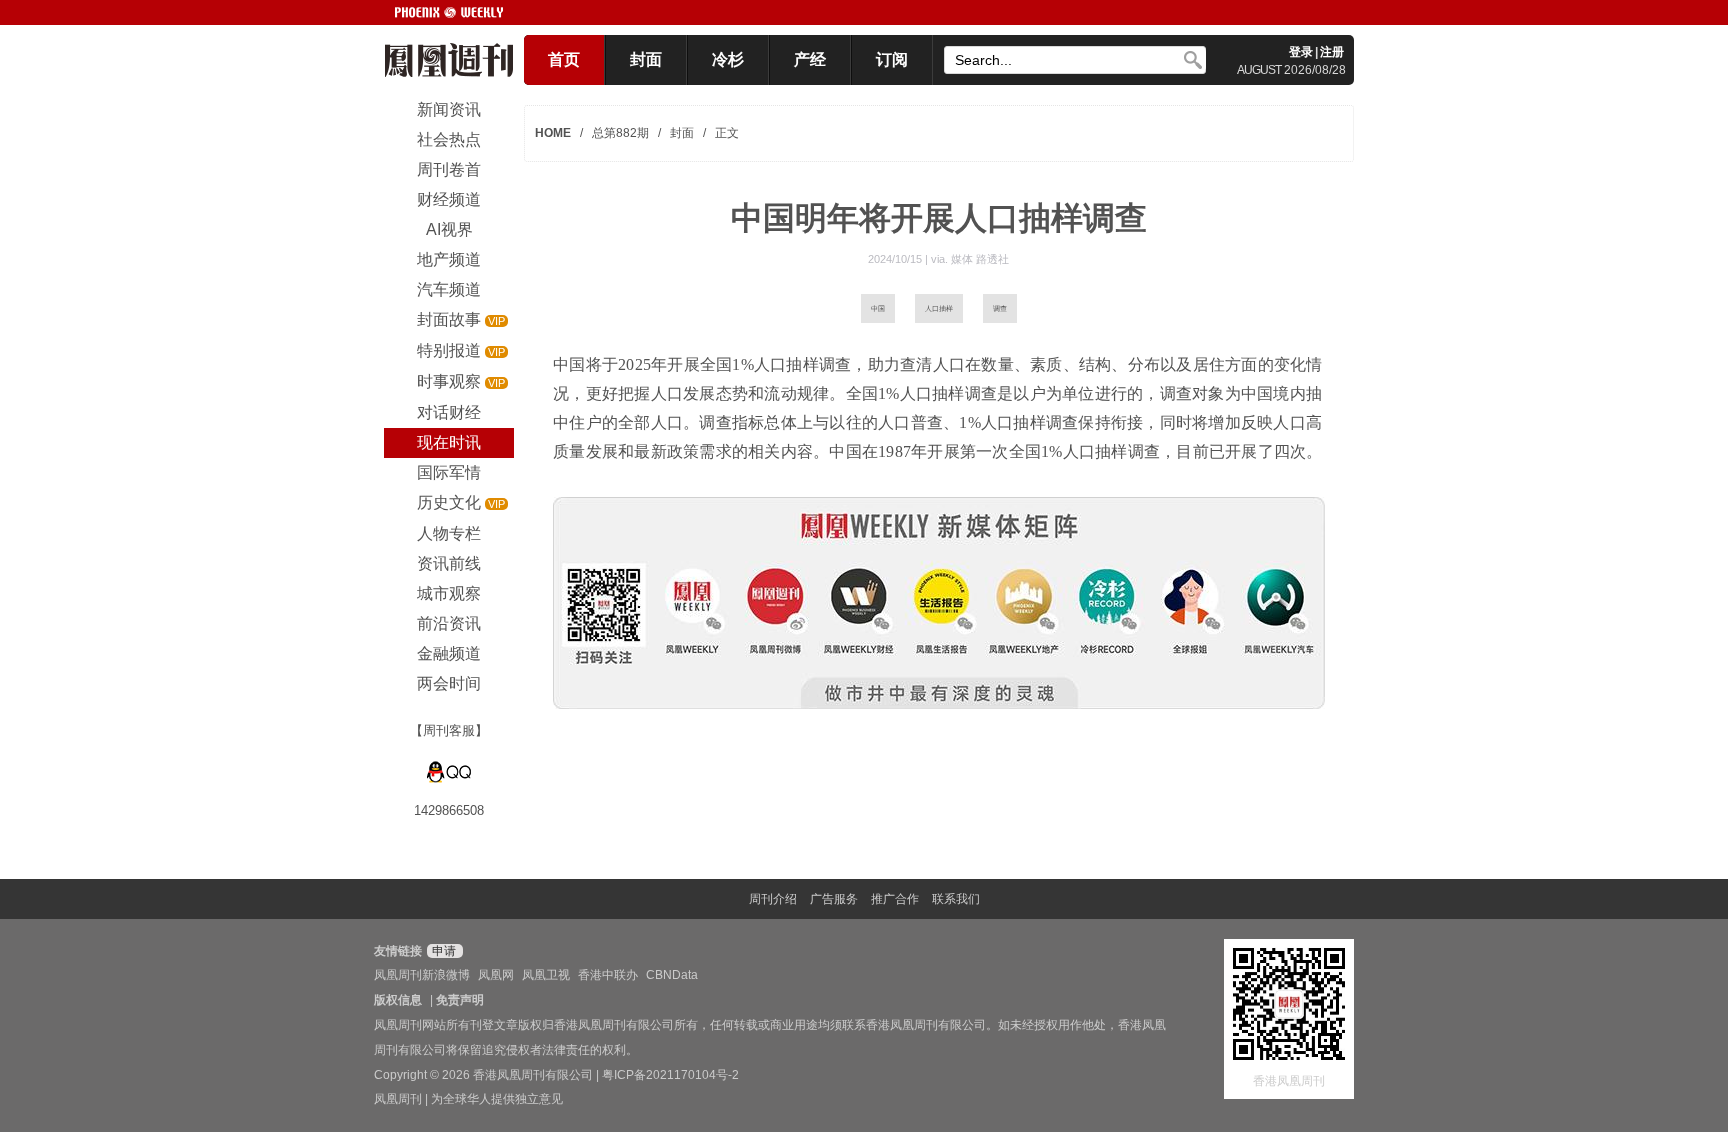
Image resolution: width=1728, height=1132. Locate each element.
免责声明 (460, 1000)
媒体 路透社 (980, 259)
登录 (1301, 52)
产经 (810, 59)
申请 (442, 951)
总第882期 (620, 133)
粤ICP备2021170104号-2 (670, 1075)
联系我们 (956, 899)
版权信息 (398, 1000)
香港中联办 (608, 975)
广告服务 (834, 899)
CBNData (672, 975)
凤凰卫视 (546, 975)
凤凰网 (496, 975)
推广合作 (895, 899)
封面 (646, 59)
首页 (564, 59)
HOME (553, 133)
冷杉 (728, 59)
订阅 (892, 59)
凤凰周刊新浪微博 (422, 975)
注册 (1332, 52)
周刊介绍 (773, 899)
